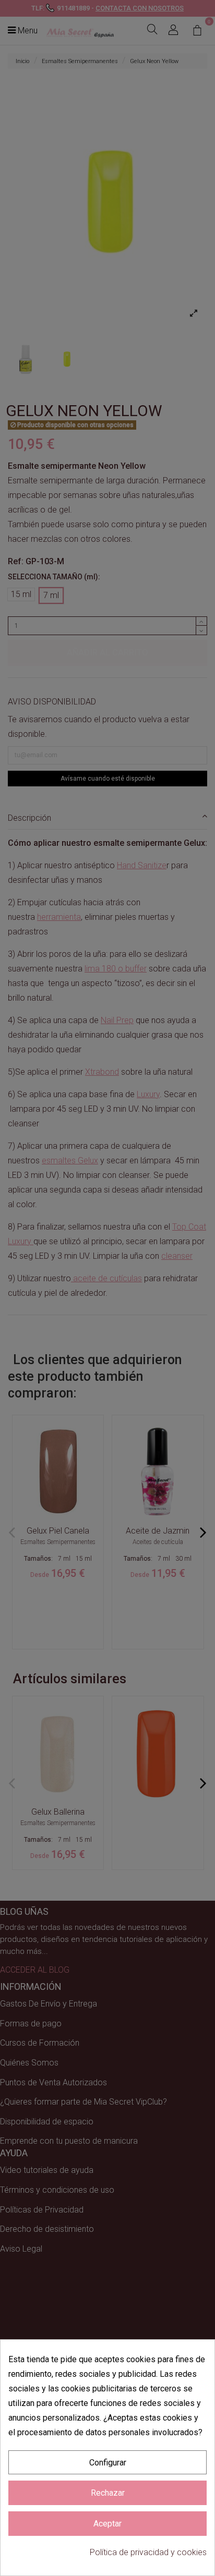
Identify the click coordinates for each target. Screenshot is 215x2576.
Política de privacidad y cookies (148, 2552)
